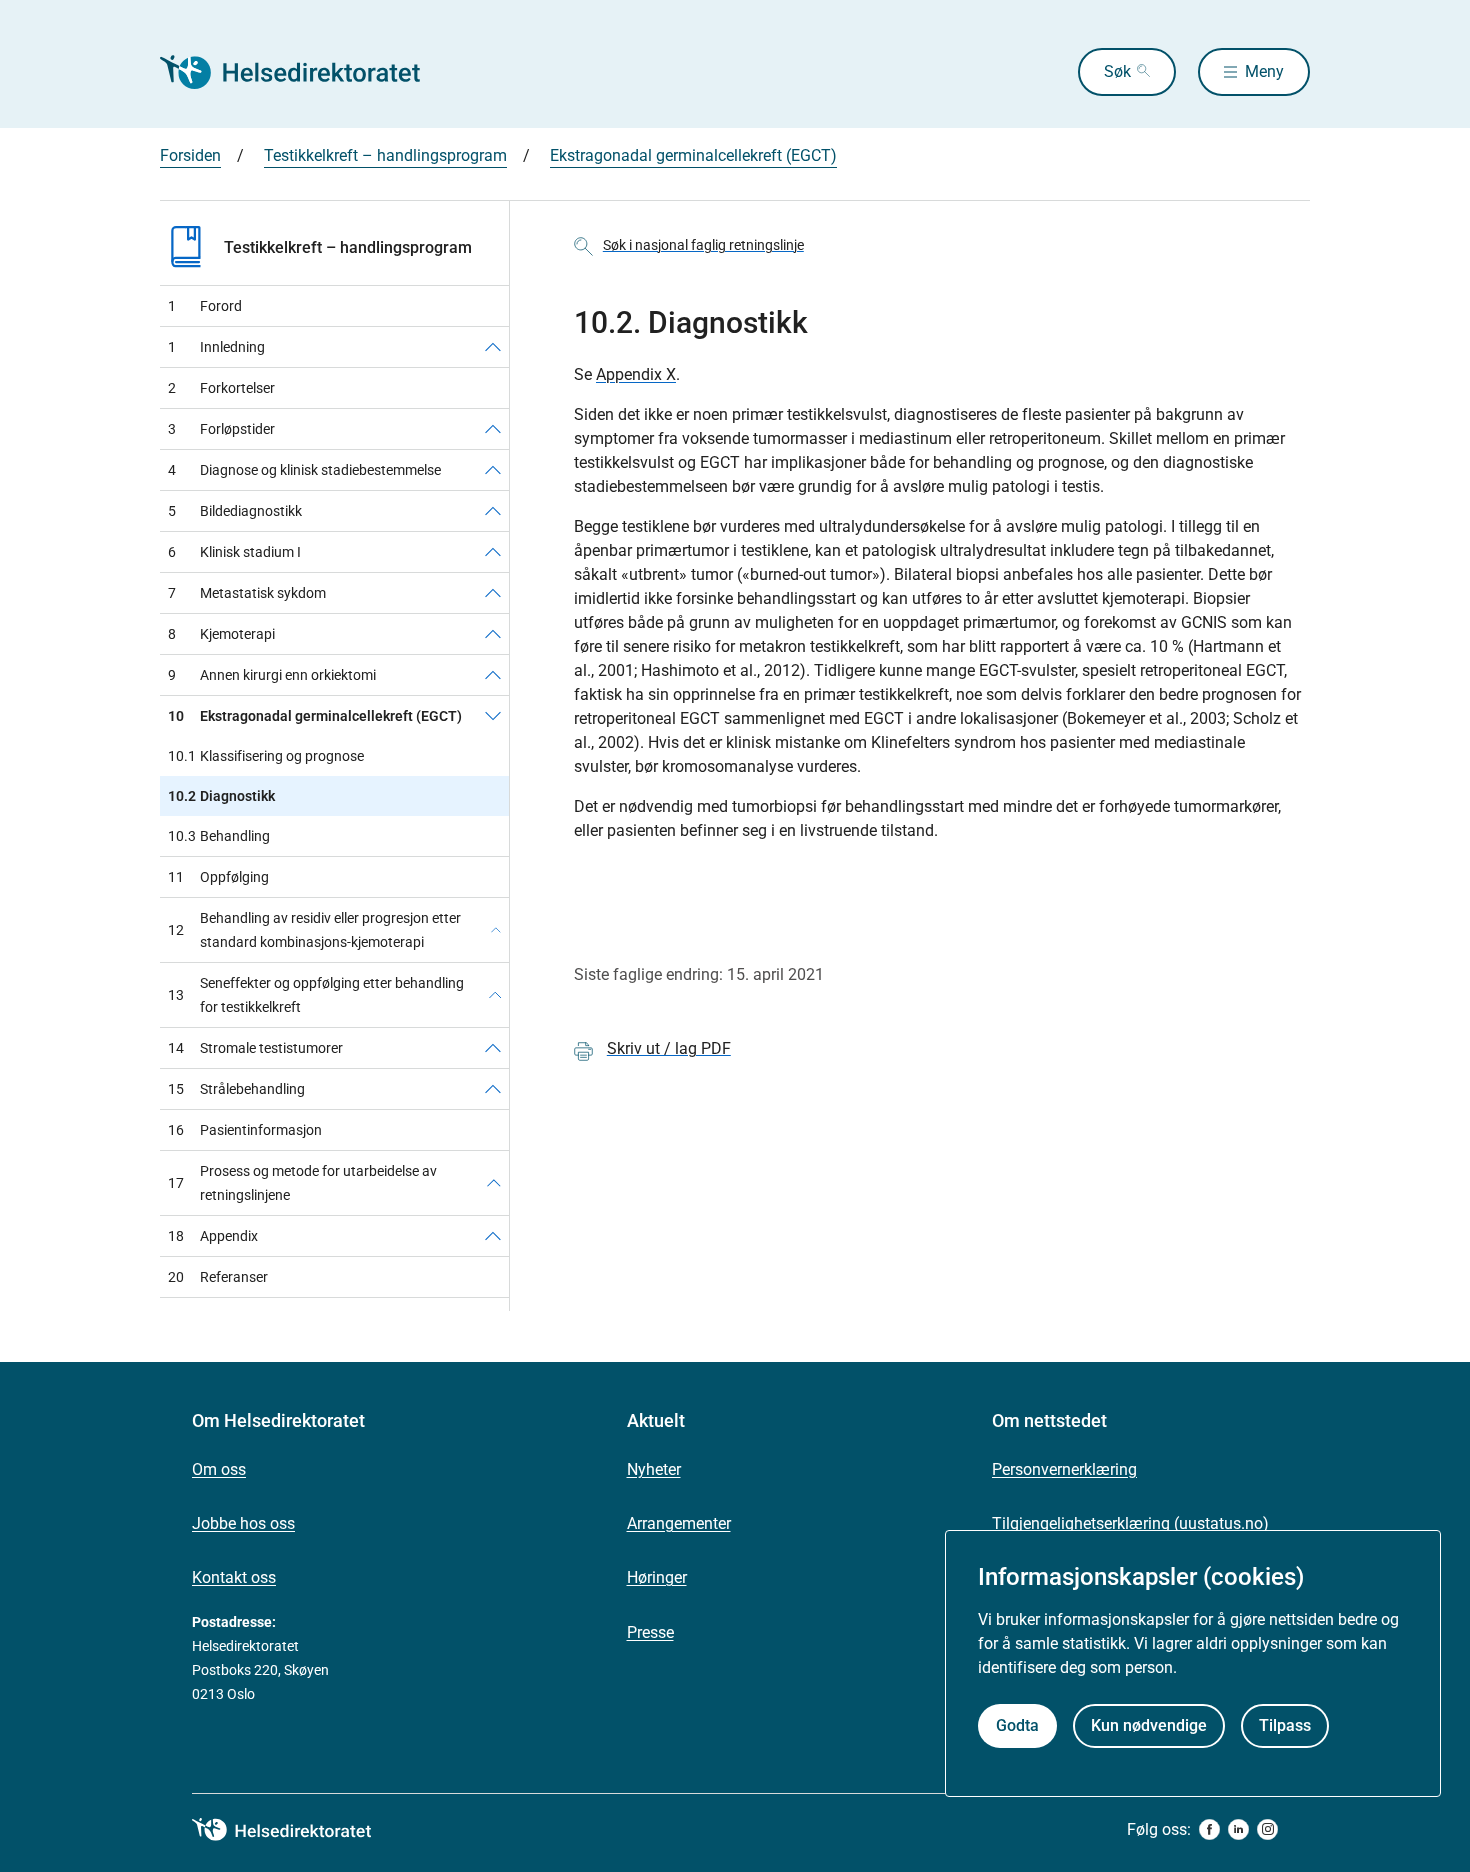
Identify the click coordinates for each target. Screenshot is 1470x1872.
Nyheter (654, 1469)
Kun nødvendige (1149, 1725)
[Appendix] (493, 1236)
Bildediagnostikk (235, 511)
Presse (650, 1632)
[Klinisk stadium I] (493, 552)
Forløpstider (221, 429)
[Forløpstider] (493, 429)
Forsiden (190, 155)
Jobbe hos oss (243, 1523)
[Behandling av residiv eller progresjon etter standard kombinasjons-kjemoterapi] (496, 930)
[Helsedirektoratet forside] (304, 72)
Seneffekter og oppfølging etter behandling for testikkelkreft (316, 995)
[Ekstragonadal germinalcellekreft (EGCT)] (493, 716)
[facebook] (1209, 1829)
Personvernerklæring (1064, 1469)
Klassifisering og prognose (266, 756)
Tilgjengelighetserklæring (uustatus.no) (1130, 1523)
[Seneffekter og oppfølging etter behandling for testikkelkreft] (495, 995)
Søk (1117, 71)
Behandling (219, 836)
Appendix (213, 1236)
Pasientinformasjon (245, 1130)
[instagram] (1267, 1829)
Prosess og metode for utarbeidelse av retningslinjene (302, 1183)
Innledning (216, 347)
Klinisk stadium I (234, 552)
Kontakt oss (234, 1577)
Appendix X (636, 374)
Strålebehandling (236, 1089)
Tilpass (1285, 1725)
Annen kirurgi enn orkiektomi (272, 675)
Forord (205, 306)
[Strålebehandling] (493, 1089)
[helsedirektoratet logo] (296, 1830)
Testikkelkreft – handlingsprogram (385, 155)
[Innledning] (493, 347)
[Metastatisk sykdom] (493, 593)
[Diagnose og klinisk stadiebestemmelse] (493, 470)
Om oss (219, 1469)
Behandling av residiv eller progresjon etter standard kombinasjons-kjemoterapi (314, 930)
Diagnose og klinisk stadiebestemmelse (304, 470)
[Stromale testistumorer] (493, 1048)
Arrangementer (679, 1523)
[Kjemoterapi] (493, 634)
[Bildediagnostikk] (493, 511)
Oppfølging (218, 877)
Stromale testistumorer (255, 1048)
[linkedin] (1238, 1829)
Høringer (657, 1577)
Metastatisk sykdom (247, 593)
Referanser (218, 1277)
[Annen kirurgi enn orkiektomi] (493, 675)
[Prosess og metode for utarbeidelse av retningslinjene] (494, 1183)
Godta (1017, 1725)
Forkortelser (221, 388)
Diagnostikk (221, 796)
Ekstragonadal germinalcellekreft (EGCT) (693, 155)
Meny (1264, 71)
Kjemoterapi (221, 634)
